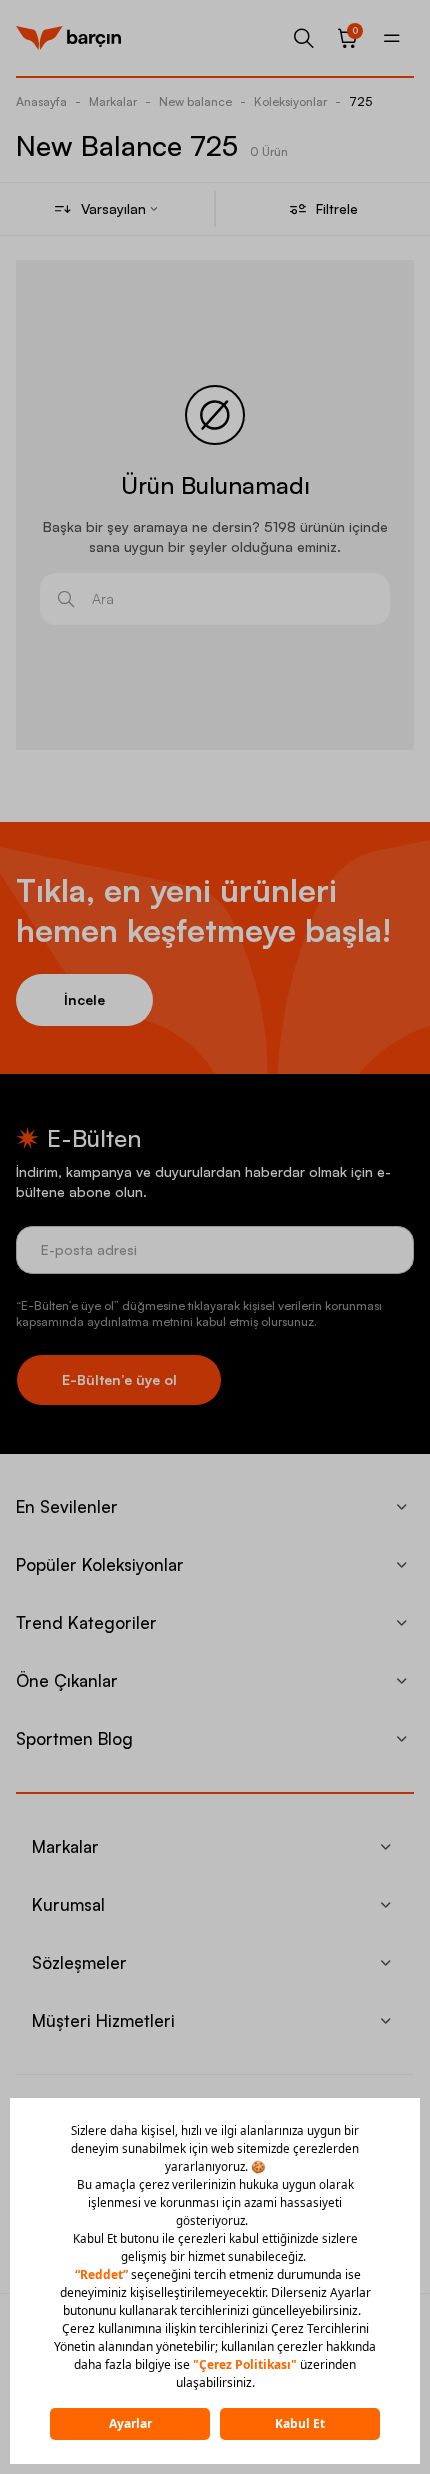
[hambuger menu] (392, 38)
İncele (84, 999)
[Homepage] (68, 38)
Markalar (113, 101)
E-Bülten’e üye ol (119, 1379)
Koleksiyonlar (290, 101)
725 (360, 101)
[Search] (304, 38)
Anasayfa (41, 101)
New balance (195, 101)
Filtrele (337, 208)
